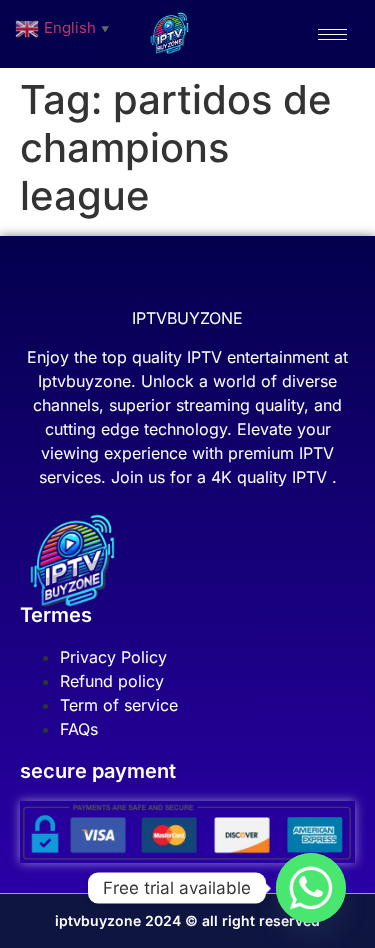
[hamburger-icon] (332, 34)
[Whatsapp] (311, 888)
